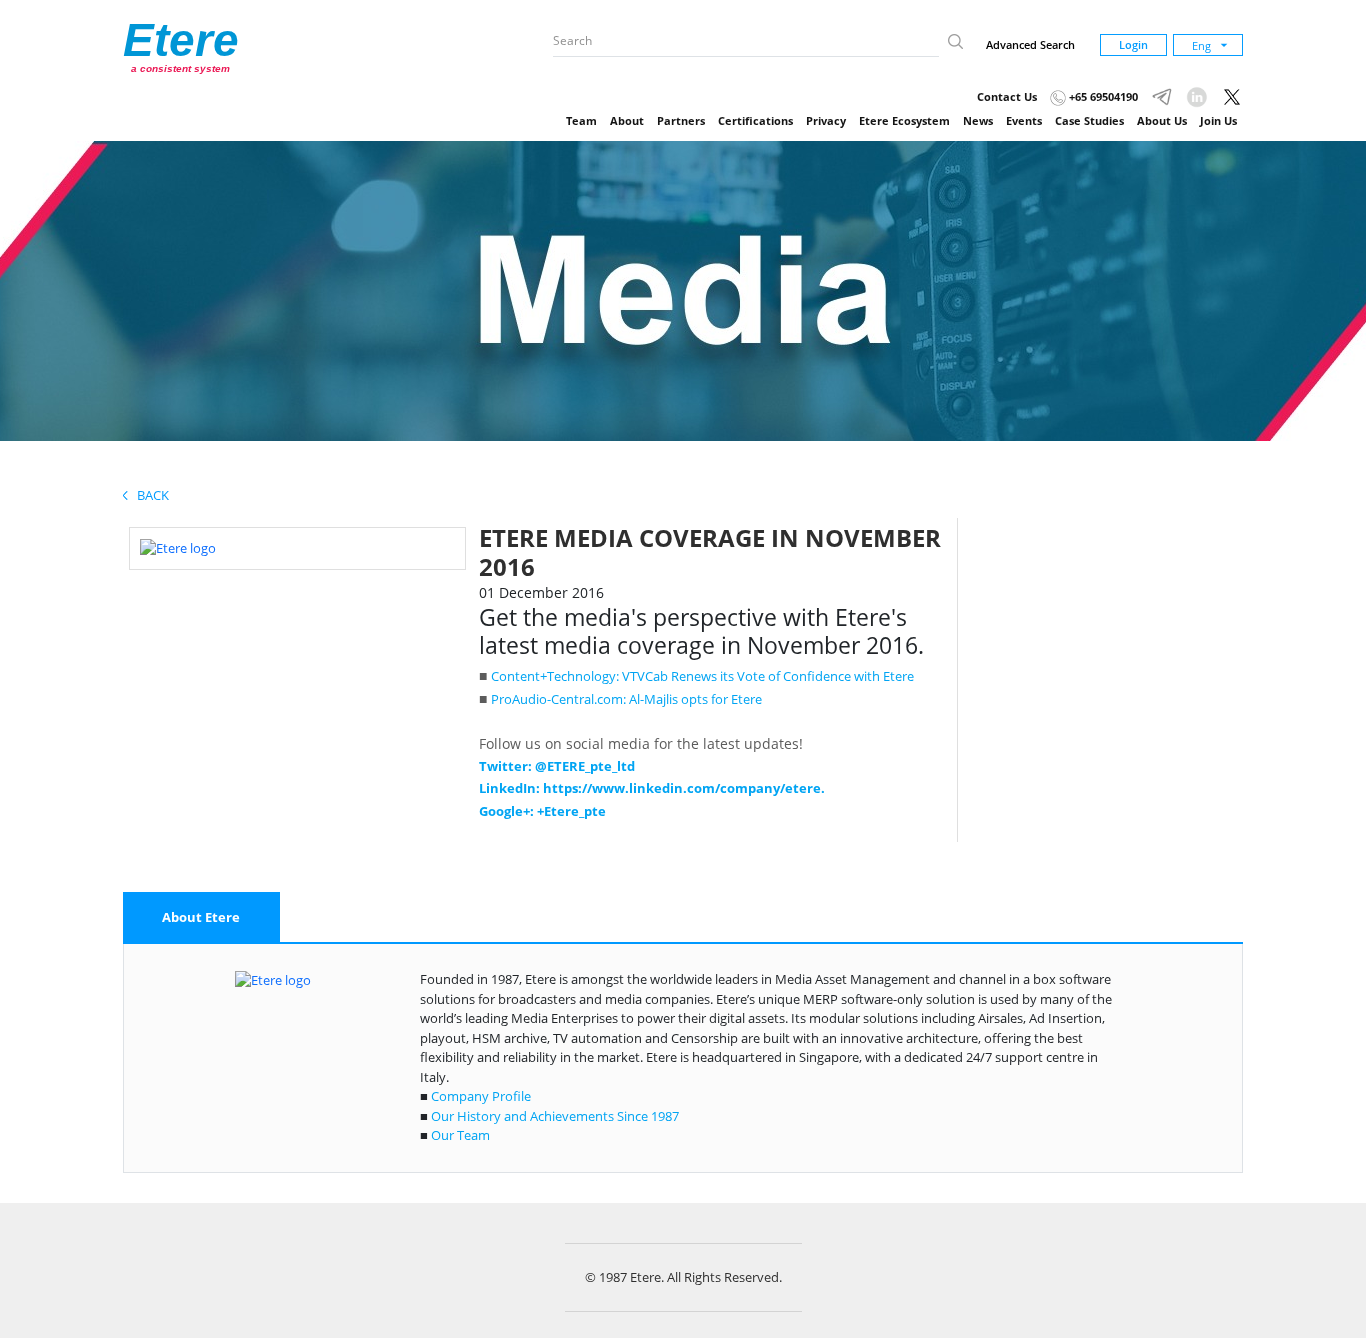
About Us (1162, 120)
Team (581, 120)
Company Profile (481, 1096)
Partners (681, 120)
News (978, 120)
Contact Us (1007, 96)
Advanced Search (1030, 44)
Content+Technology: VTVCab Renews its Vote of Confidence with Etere (702, 676)
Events (1024, 120)
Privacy (826, 120)
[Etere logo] (178, 547)
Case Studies (1089, 120)
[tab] (201, 918)
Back (148, 495)
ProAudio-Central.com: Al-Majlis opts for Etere (626, 699)
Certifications (755, 120)
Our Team (460, 1135)
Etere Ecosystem (904, 120)
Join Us (1218, 120)
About (627, 120)
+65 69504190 (1102, 96)
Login (1133, 44)
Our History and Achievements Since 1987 (555, 1116)
